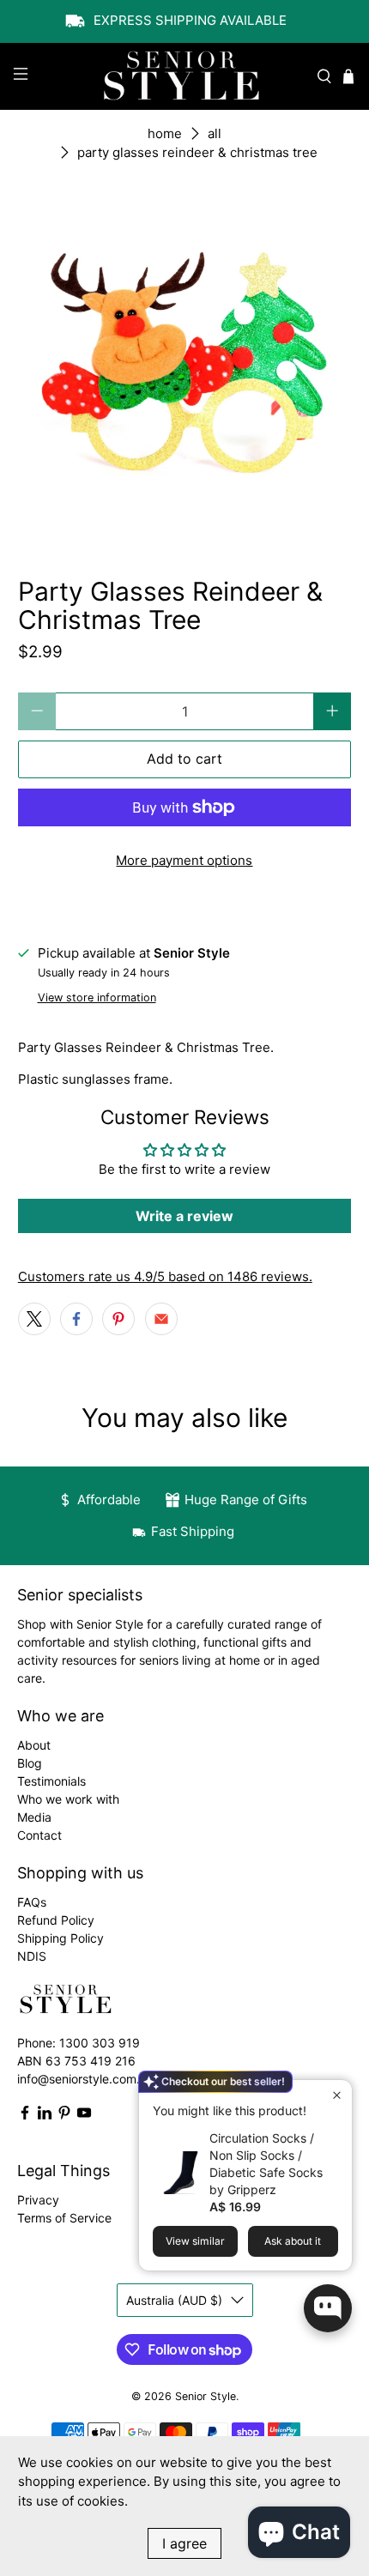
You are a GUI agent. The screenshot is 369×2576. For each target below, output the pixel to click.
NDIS (32, 1956)
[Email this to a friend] (161, 1319)
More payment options (184, 860)
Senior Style (206, 2396)
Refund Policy (56, 1920)
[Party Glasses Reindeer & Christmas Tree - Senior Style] (185, 363)
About (34, 1745)
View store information (97, 998)
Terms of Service (64, 2218)
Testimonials (51, 1781)
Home (165, 133)
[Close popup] (337, 2095)
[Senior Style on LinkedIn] (45, 2116)
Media (34, 1817)
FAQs (32, 1902)
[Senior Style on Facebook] (25, 2116)
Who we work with (68, 1799)
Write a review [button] (184, 1216)
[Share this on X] (34, 1319)
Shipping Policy (60, 1938)
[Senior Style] (185, 76)
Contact (39, 1835)
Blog (30, 1763)
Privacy (38, 2200)
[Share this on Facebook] (76, 1319)
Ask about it (293, 2241)
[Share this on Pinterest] (118, 1319)
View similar (195, 2241)
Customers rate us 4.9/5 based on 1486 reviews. (165, 1276)
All (215, 133)
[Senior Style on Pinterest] (64, 2116)
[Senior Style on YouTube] (84, 2116)
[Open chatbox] (328, 2308)
